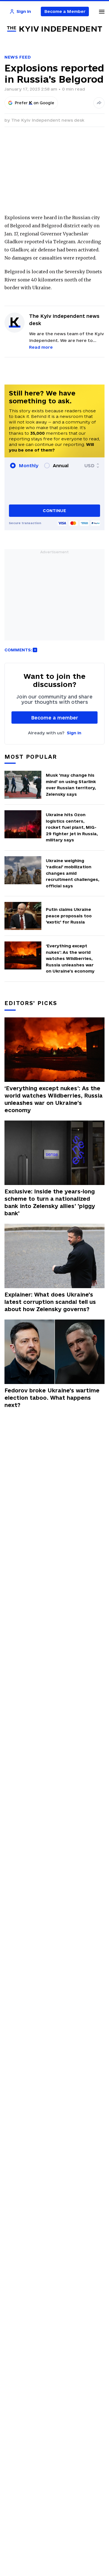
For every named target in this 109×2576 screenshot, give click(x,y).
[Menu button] (102, 11)
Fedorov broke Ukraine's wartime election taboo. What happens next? (52, 1398)
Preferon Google (35, 103)
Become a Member (65, 11)
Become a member (55, 718)
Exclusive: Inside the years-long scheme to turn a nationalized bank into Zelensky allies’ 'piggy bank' (50, 1202)
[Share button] (99, 103)
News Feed (18, 57)
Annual (61, 466)
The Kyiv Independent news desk (48, 120)
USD (89, 466)
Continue (54, 511)
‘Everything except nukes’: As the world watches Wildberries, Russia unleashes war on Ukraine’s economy (54, 1099)
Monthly (29, 466)
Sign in (74, 733)
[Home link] (54, 29)
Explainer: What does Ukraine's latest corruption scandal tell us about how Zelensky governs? (50, 1302)
